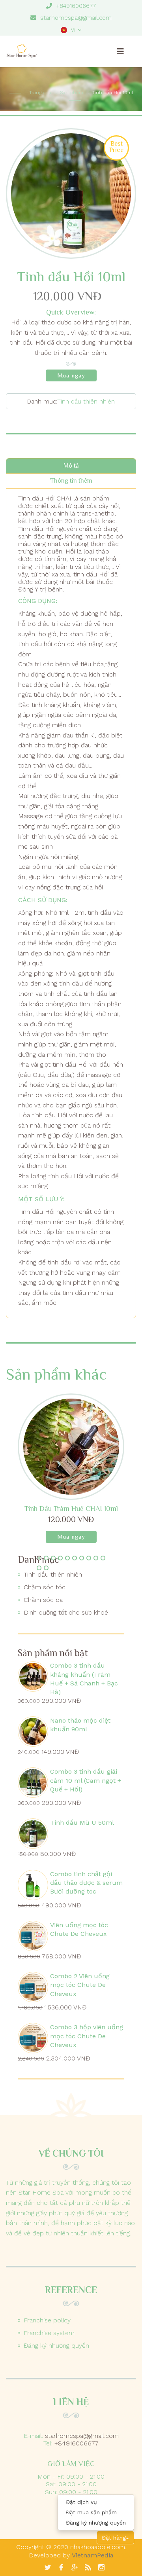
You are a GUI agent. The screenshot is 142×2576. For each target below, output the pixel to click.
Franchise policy (47, 2320)
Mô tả (71, 466)
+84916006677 (76, 6)
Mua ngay (71, 375)
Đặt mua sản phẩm (91, 2512)
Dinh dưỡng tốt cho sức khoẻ (66, 1612)
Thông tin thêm (71, 481)
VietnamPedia (93, 2555)
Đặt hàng (114, 2538)
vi (71, 30)
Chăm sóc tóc (45, 1587)
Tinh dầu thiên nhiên (86, 402)
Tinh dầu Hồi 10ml (112, 93)
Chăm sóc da (43, 1600)
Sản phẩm (72, 93)
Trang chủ (40, 93)
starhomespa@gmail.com (76, 18)
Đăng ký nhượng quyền (56, 2346)
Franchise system (49, 2333)
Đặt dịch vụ (81, 2502)
